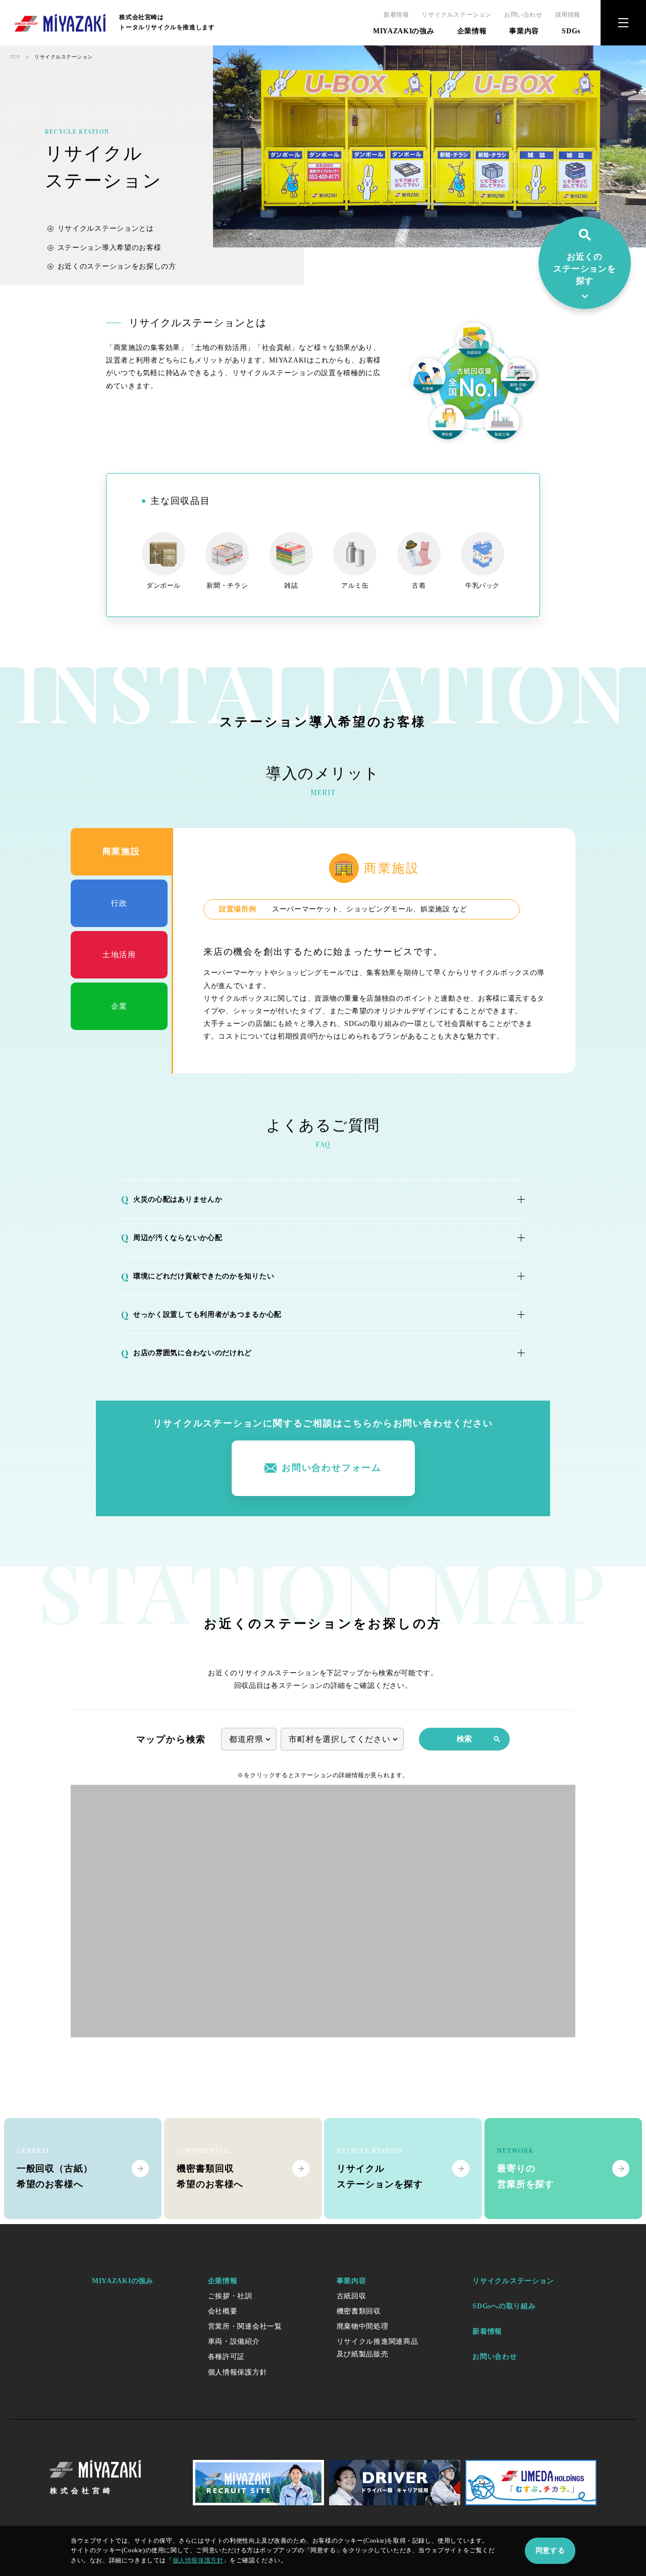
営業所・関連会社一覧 (245, 2326)
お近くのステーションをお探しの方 (117, 266)
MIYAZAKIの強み (404, 31)
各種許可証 (227, 2357)
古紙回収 (352, 2296)
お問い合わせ (523, 15)
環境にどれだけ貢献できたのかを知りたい (198, 1276)
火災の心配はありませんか (172, 1199)
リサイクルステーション (456, 15)
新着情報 (396, 15)
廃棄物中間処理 (363, 2326)
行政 (119, 903)
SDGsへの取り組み (504, 2306)
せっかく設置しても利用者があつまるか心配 (201, 1315)
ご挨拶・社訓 (230, 2296)
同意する (550, 2551)
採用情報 (568, 15)
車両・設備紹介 (234, 2341)
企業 (119, 1006)
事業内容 (524, 31)
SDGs (571, 31)
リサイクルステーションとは (106, 228)
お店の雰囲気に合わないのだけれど (186, 1353)
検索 (464, 1739)
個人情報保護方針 (238, 2372)
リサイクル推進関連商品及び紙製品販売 (378, 2348)
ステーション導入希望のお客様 (110, 248)
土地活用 (119, 955)
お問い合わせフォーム (332, 1468)
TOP (15, 57)
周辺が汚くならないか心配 (172, 1238)
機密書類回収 (359, 2311)
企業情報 (472, 31)
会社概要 (223, 2311)
